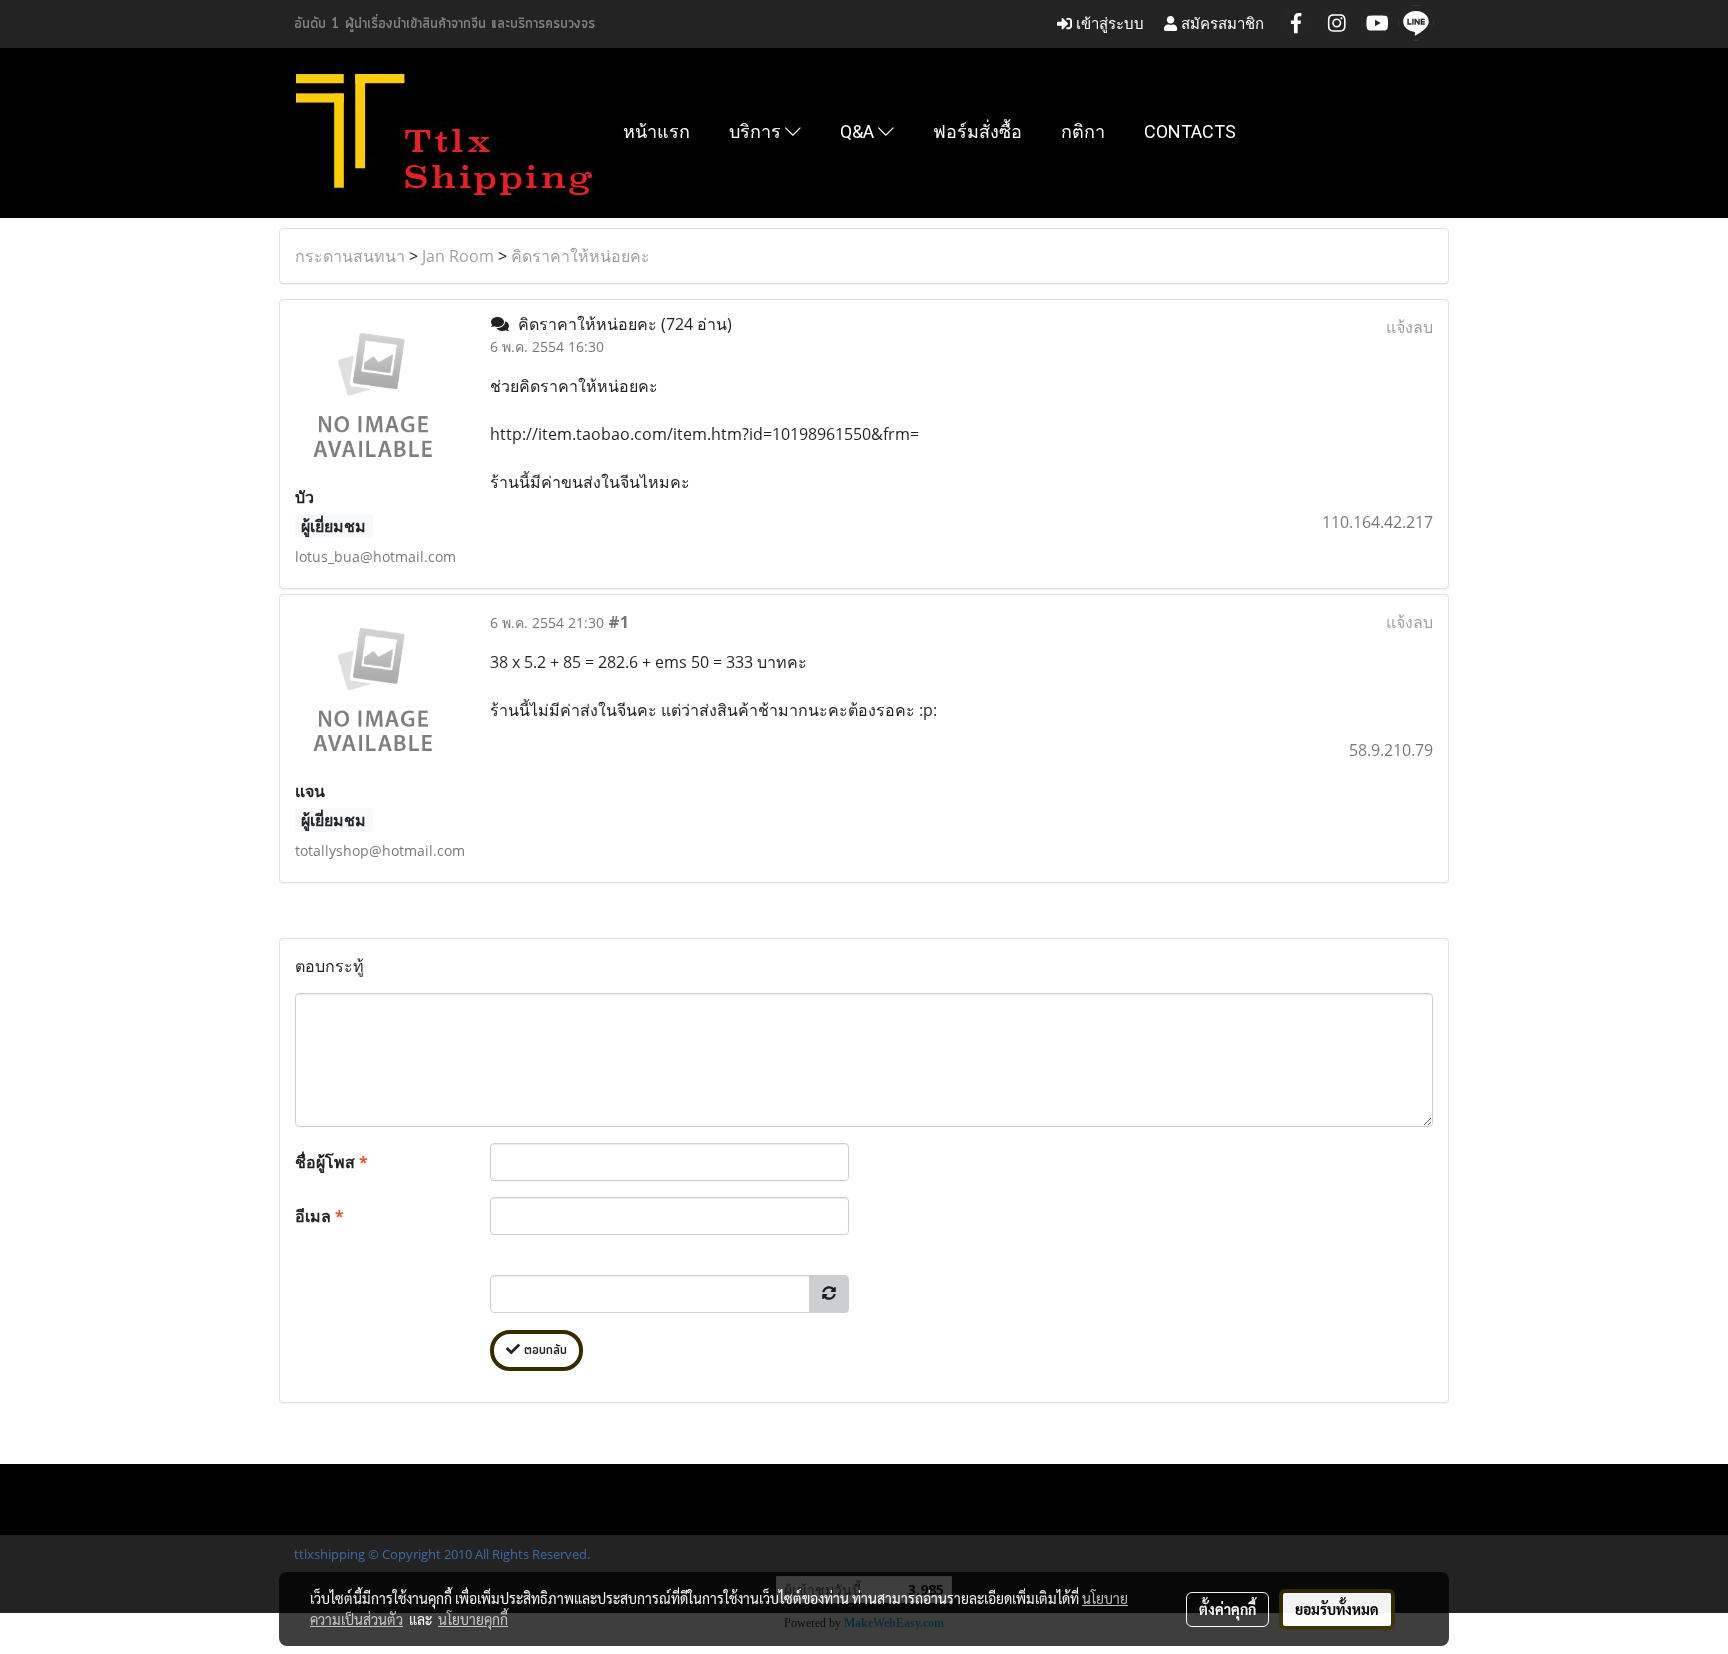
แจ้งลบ (1409, 327)
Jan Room (458, 256)
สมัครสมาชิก (1220, 23)
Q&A (859, 131)
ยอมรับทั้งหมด (1337, 1609)
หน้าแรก (656, 131)
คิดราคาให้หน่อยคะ (580, 256)
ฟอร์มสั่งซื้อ (977, 131)
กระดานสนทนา (350, 256)
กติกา (1083, 131)
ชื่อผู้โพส (331, 1162)
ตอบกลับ (543, 1350)
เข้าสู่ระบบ (1108, 23)
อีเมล (319, 1216)
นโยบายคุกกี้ (473, 1619)
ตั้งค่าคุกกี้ (1227, 1609)
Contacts (1190, 131)
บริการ (757, 131)
